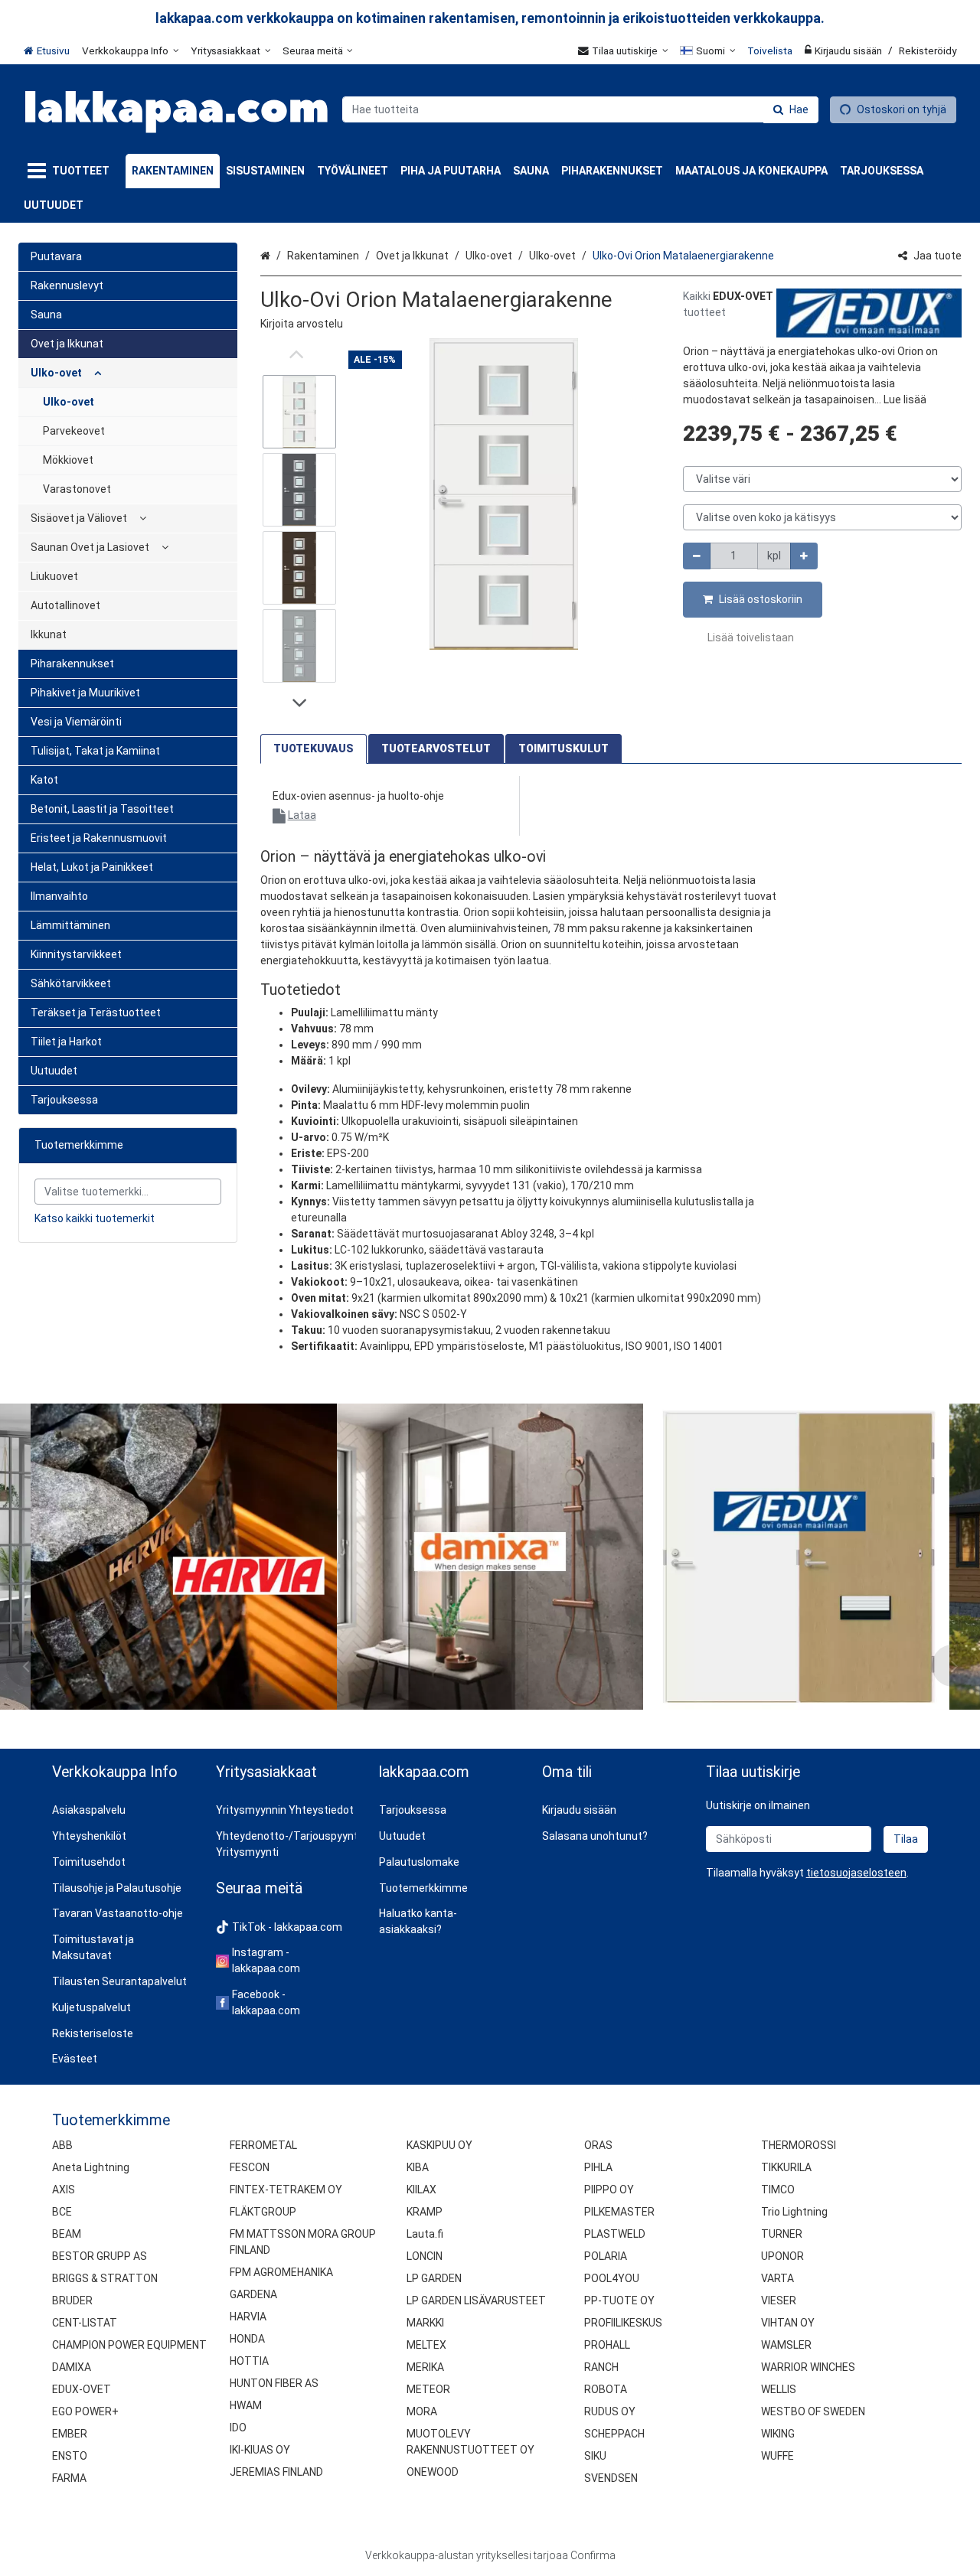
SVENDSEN (611, 2478)
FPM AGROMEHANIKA (281, 2272)
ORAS (598, 2145)
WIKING (778, 2434)
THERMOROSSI (799, 2145)
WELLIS (779, 2389)
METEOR (428, 2389)
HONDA (247, 2339)
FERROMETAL (263, 2145)
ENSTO (70, 2456)
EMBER (70, 2434)
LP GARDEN (434, 2278)
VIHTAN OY (788, 2323)
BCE (62, 2212)
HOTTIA (249, 2361)
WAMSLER (786, 2345)
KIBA (418, 2167)
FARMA (69, 2478)
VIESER (779, 2300)
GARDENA (253, 2294)
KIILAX (421, 2190)
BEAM (67, 2234)
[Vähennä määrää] (697, 556)
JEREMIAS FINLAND (276, 2472)
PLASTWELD (615, 2234)
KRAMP (425, 2212)
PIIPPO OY (609, 2190)
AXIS (64, 2190)
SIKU (595, 2456)
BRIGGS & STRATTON (105, 2278)
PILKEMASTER (619, 2212)
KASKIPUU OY (439, 2145)
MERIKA (425, 2367)
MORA (422, 2411)
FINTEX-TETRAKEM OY (286, 2190)
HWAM (246, 2405)
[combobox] (580, 109)
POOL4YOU (612, 2278)
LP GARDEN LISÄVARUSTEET (476, 2300)
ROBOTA (606, 2389)
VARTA (777, 2278)
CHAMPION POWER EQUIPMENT (129, 2345)
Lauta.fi (425, 2234)
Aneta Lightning (91, 2167)
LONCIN (425, 2256)
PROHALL (607, 2345)
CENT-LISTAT (85, 2323)
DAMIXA (72, 2367)
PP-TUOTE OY (619, 2300)
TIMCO (778, 2190)
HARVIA (248, 2317)
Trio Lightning (794, 2212)
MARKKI (425, 2323)
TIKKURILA (786, 2167)
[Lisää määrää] (804, 556)
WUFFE (777, 2456)
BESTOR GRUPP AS (100, 2256)
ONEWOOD (433, 2472)
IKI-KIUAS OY (260, 2450)
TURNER (782, 2234)
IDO (238, 2428)
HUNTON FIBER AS (274, 2383)
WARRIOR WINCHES (808, 2367)
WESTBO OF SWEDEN (813, 2411)
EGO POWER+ (85, 2411)
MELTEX (426, 2345)
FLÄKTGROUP (263, 2212)
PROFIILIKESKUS (623, 2323)
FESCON (250, 2167)
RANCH (601, 2367)
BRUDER (72, 2300)
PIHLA (598, 2167)
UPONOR (782, 2256)
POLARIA (606, 2256)
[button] (302, 324)
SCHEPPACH (614, 2434)
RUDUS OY (610, 2411)
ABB (62, 2145)
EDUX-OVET (82, 2389)
